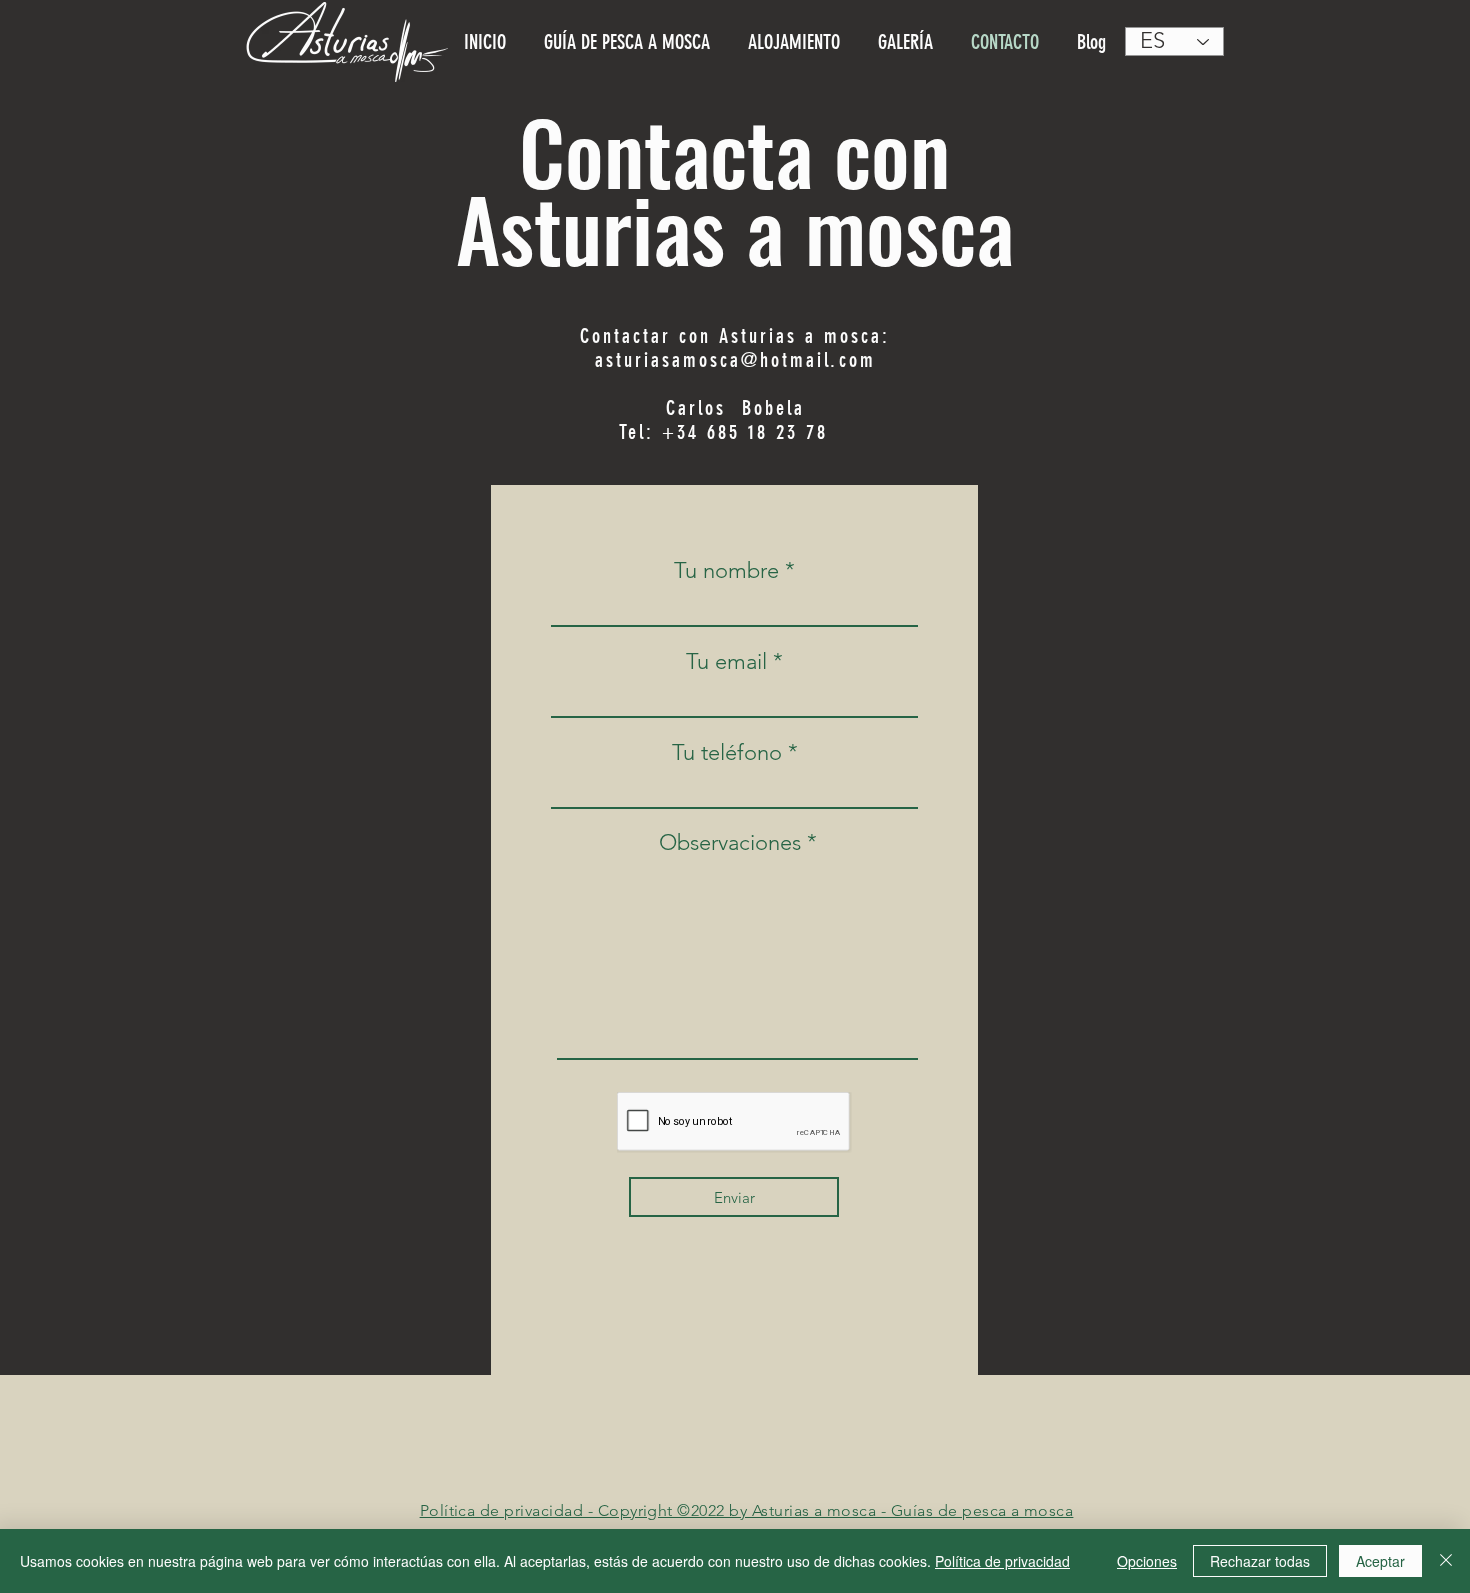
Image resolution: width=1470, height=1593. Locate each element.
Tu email (726, 662)
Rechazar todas (1260, 1561)
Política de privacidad (1002, 1561)
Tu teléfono (727, 753)
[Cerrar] (1446, 1561)
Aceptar (1380, 1561)
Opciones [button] (1147, 1561)
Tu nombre (726, 571)
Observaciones (730, 843)
